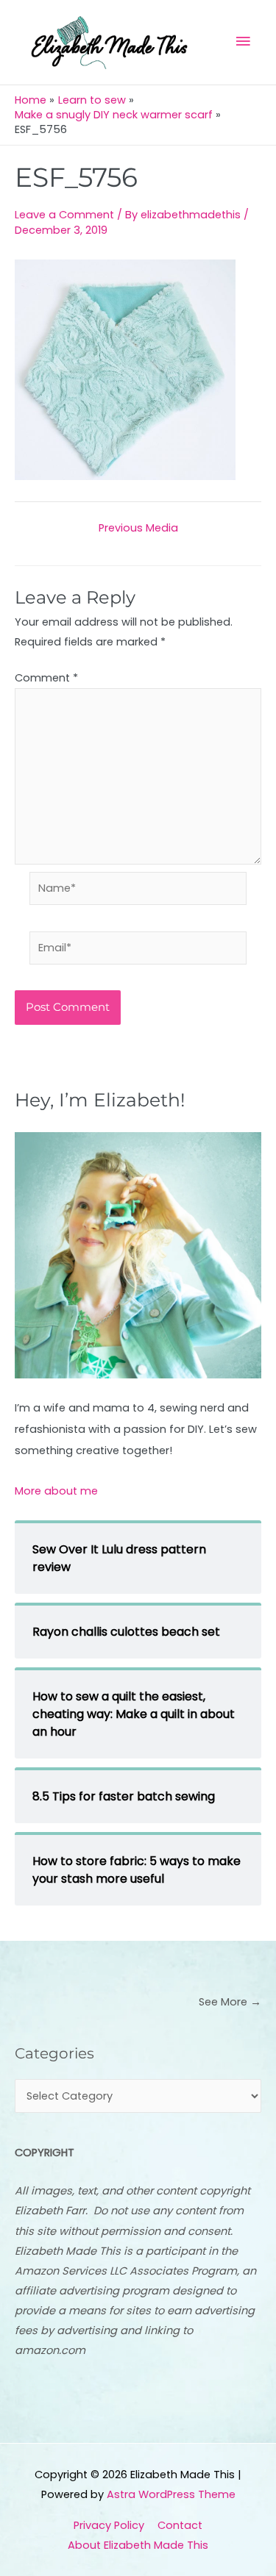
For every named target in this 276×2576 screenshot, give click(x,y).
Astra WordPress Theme (171, 2494)
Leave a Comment (64, 215)
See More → (230, 2002)
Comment (46, 678)
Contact (180, 2525)
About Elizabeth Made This (138, 2545)
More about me (56, 1491)
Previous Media (138, 528)
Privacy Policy (109, 2525)
